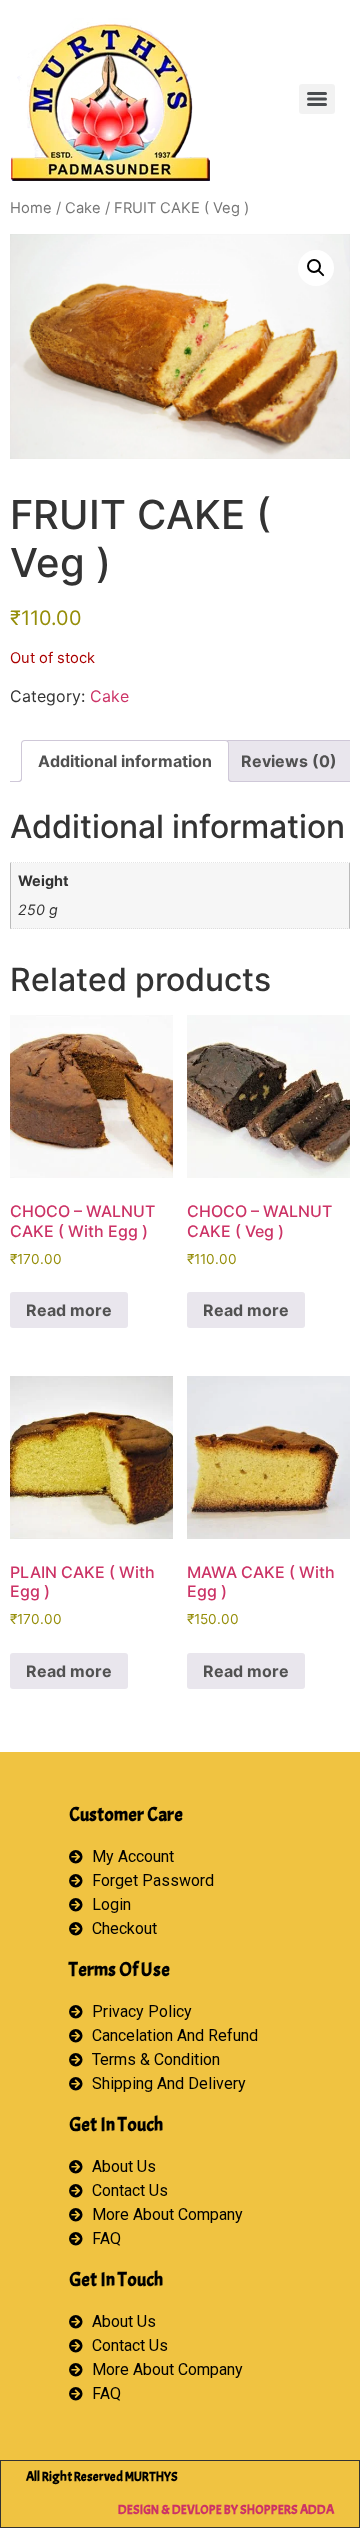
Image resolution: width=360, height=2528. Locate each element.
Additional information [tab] (125, 761)
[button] (316, 268)
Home (31, 208)
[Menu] (317, 99)
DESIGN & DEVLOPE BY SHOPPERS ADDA (226, 2510)
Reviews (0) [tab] (289, 761)
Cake (83, 208)
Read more (69, 1310)
